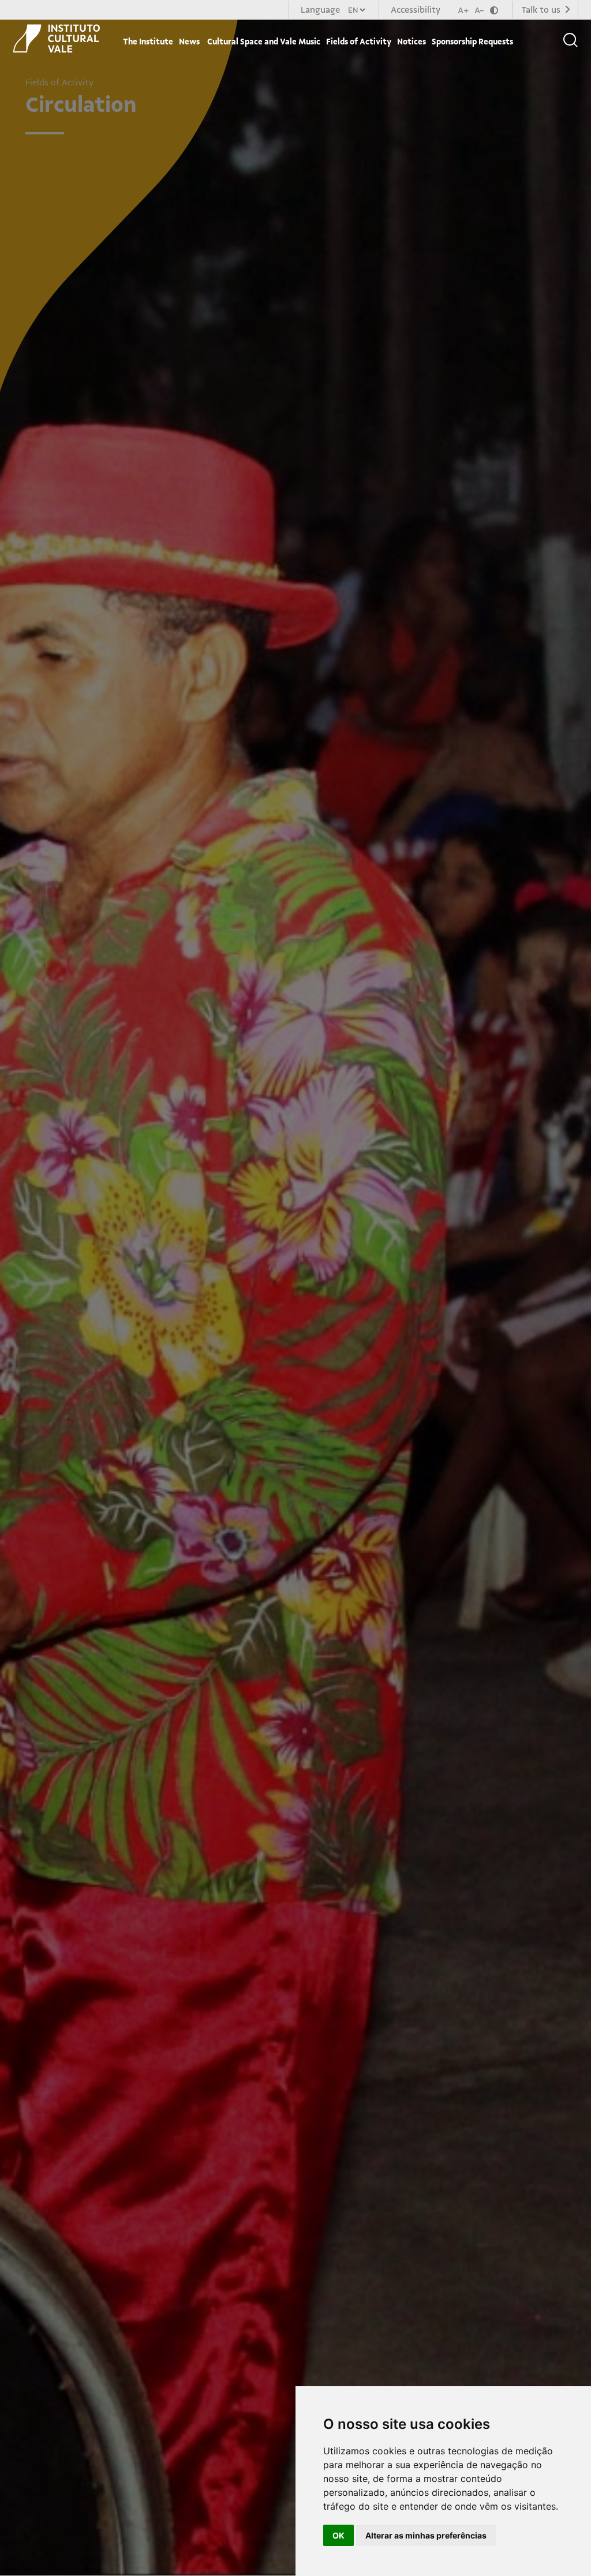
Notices (412, 42)
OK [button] (338, 2535)
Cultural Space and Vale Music (263, 42)
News (189, 42)
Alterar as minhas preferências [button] (426, 2535)
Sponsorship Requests (472, 42)
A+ (463, 10)
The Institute (148, 42)
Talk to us (542, 10)
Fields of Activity (359, 42)
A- (479, 10)
